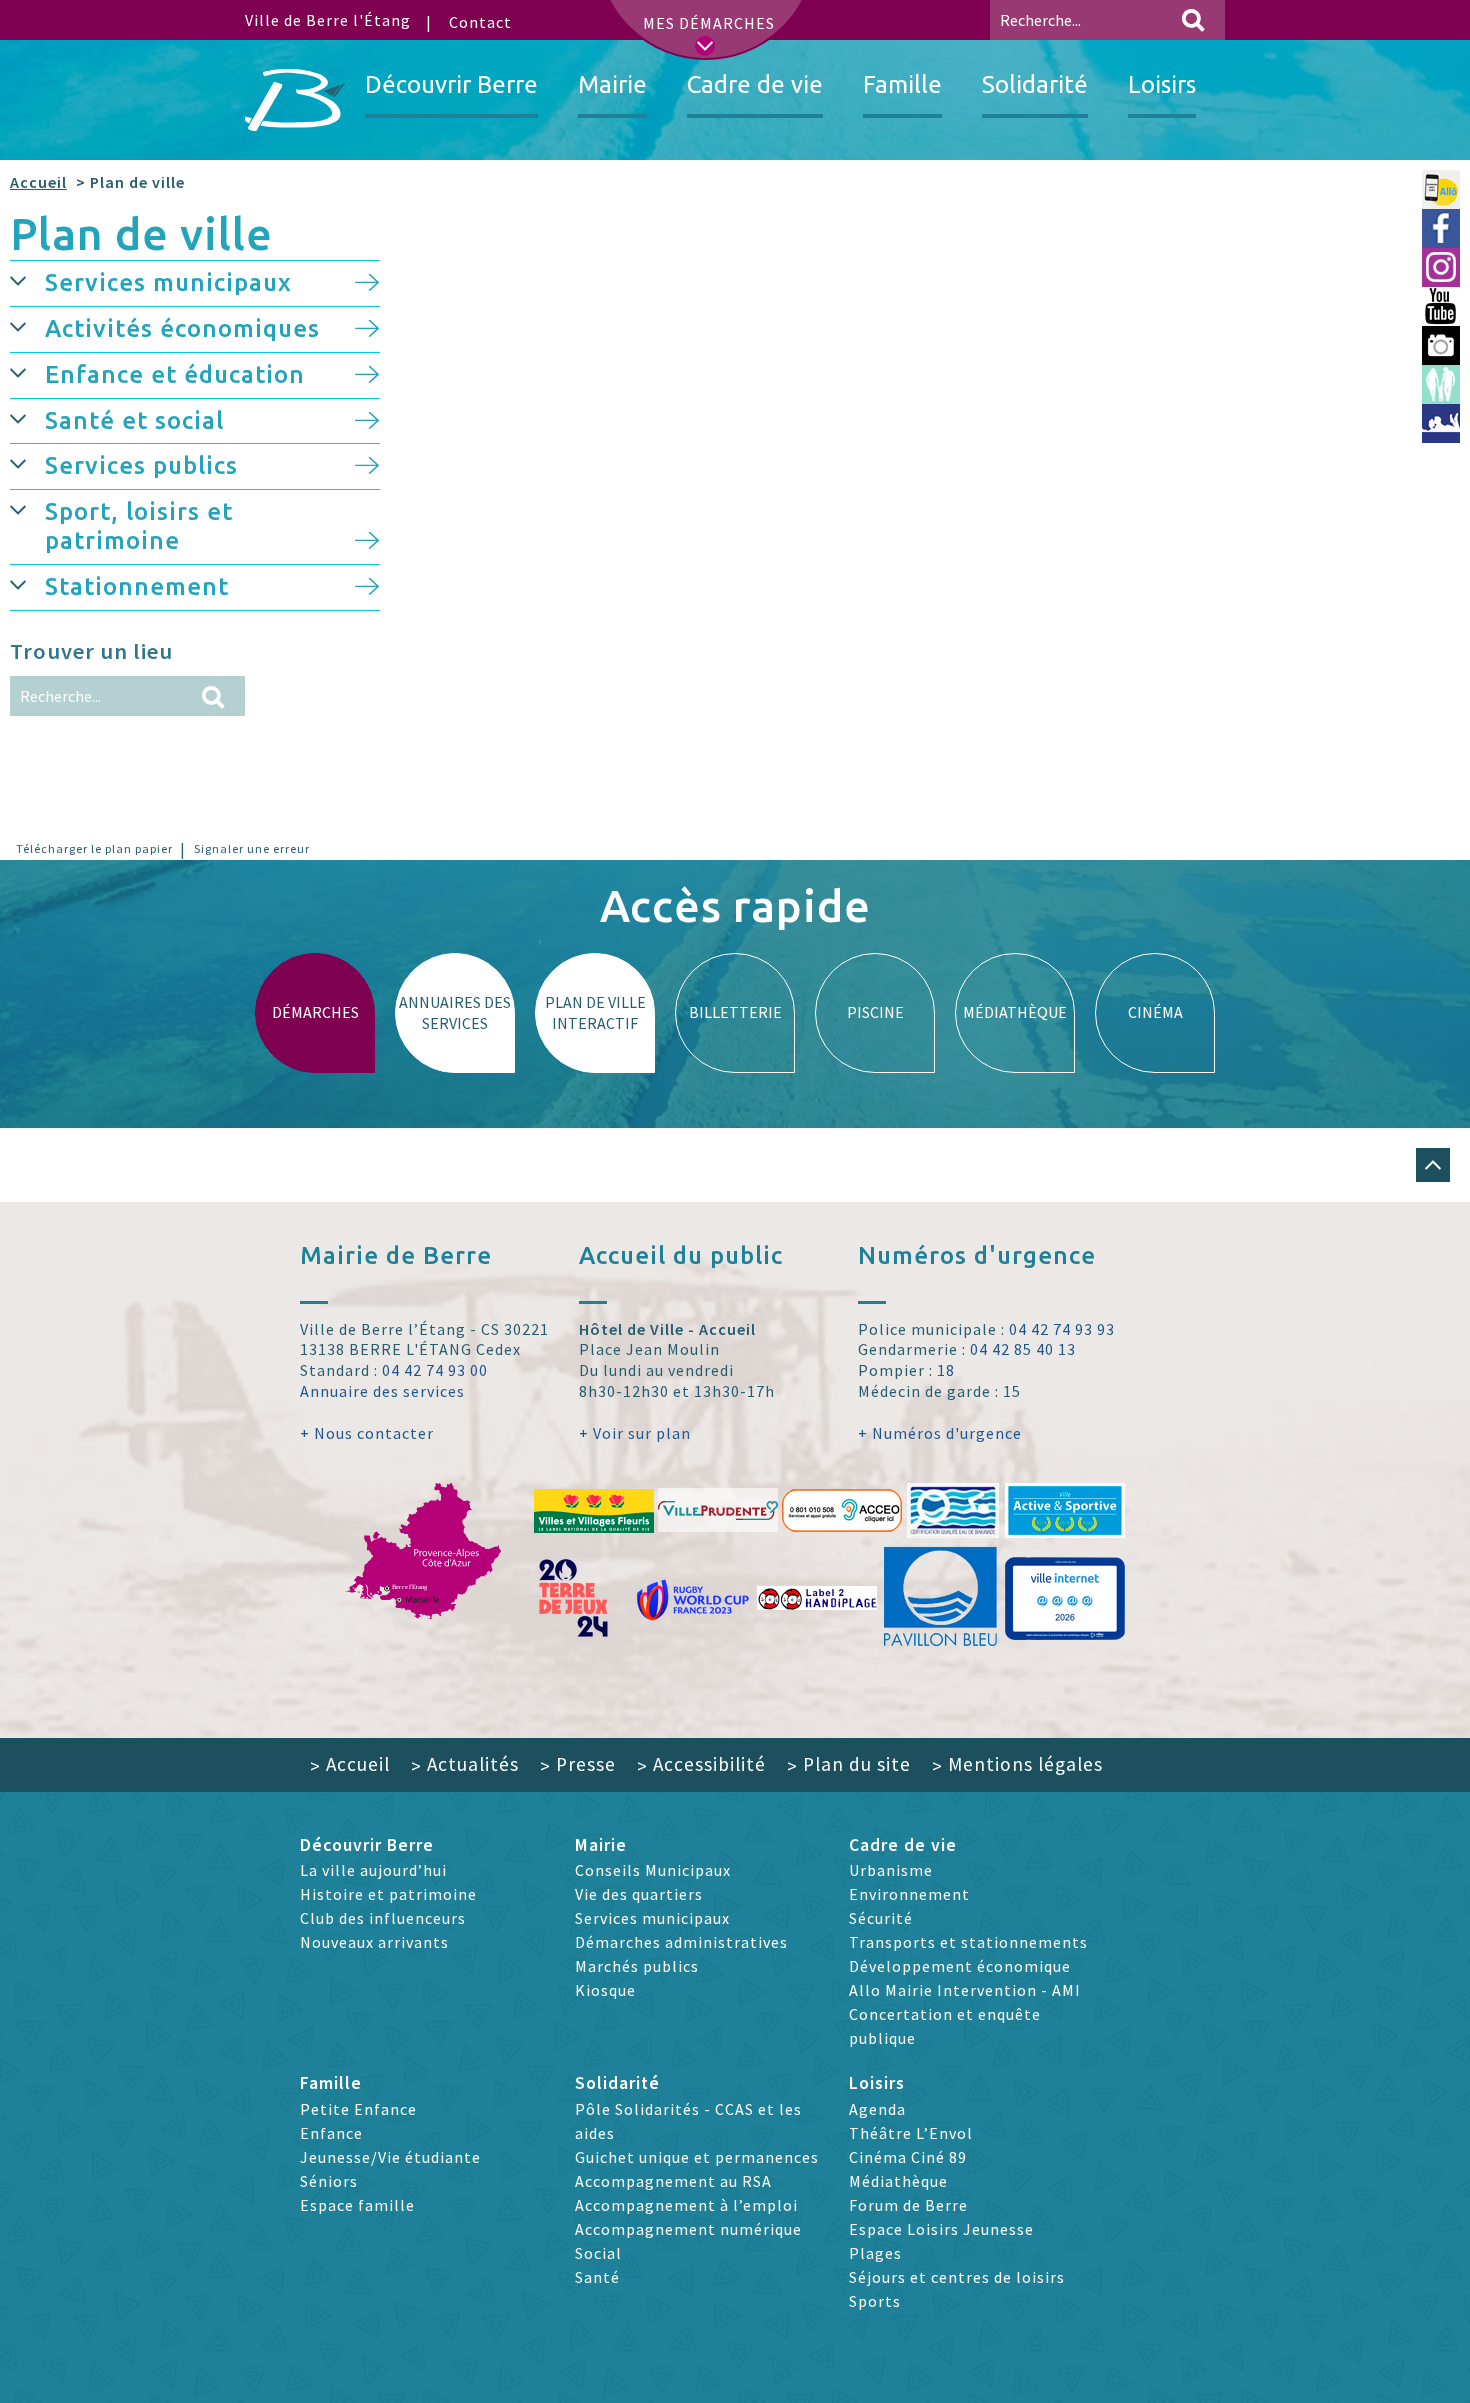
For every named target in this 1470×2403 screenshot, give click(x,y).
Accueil (38, 182)
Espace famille (357, 2205)
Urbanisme (891, 1870)
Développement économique (960, 1966)
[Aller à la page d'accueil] (295, 100)
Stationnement (137, 586)
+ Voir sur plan (635, 1433)
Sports (875, 2301)
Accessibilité (701, 1764)
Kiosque (605, 1990)
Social (598, 2253)
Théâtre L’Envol (911, 2133)
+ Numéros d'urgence (940, 1433)
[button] (27, 279)
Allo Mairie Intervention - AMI (965, 1990)
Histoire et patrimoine (388, 1894)
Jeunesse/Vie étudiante (390, 2157)
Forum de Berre (908, 2205)
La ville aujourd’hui (373, 1870)
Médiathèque (898, 2181)
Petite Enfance (358, 2109)
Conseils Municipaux (653, 1870)
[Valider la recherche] (1193, 20)
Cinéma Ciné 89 (908, 2157)
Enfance (331, 2133)
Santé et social (134, 420)
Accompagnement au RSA (673, 2181)
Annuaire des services (382, 1391)
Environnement (909, 1894)
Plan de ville (141, 233)
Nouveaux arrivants (374, 1942)
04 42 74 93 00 (435, 1370)
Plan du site (849, 1764)
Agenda (877, 2109)
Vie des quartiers (639, 1894)
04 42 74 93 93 (1062, 1329)
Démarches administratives (681, 1942)
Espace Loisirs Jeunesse (941, 2229)
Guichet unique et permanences (697, 2157)
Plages (875, 2253)
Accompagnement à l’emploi (686, 2205)
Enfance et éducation (175, 374)
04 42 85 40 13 (1023, 1349)
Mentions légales (1017, 1764)
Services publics (141, 465)
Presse (578, 1764)
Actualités (465, 1764)
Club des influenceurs (383, 1918)
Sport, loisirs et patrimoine (139, 526)
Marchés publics (637, 1966)
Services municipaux (168, 282)
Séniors (329, 2181)
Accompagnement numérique (688, 2229)
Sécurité (881, 1918)
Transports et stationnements (968, 1942)
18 (946, 1370)
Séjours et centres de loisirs (957, 2277)
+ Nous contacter (367, 1433)
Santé (597, 2277)
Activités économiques (182, 328)
